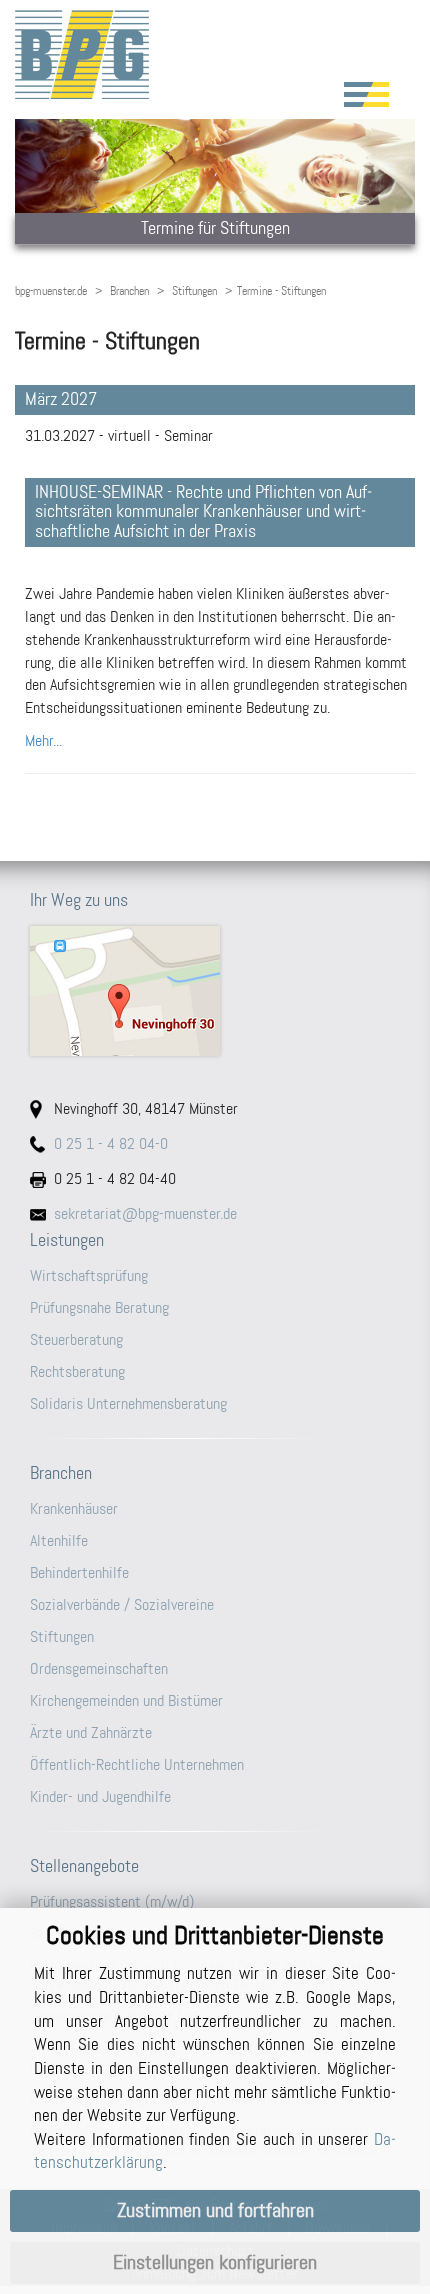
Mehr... (43, 740)
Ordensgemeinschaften (99, 1668)
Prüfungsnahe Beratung (99, 1307)
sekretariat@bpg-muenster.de (145, 1213)
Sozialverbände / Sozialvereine (122, 1604)
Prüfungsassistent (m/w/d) (112, 1901)
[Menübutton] (366, 94)
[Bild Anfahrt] (215, 991)
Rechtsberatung (77, 1371)
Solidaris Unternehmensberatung (128, 1403)
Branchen (129, 291)
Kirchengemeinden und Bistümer (126, 1700)
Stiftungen (194, 291)
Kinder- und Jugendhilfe (100, 1796)
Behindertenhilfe (79, 1572)
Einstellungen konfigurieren (215, 2262)
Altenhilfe (59, 1540)
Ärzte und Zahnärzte (91, 1732)
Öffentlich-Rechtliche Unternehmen (137, 1764)
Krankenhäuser (74, 1508)
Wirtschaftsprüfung (89, 1275)
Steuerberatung (76, 1339)
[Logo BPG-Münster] (215, 54)
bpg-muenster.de (51, 291)
